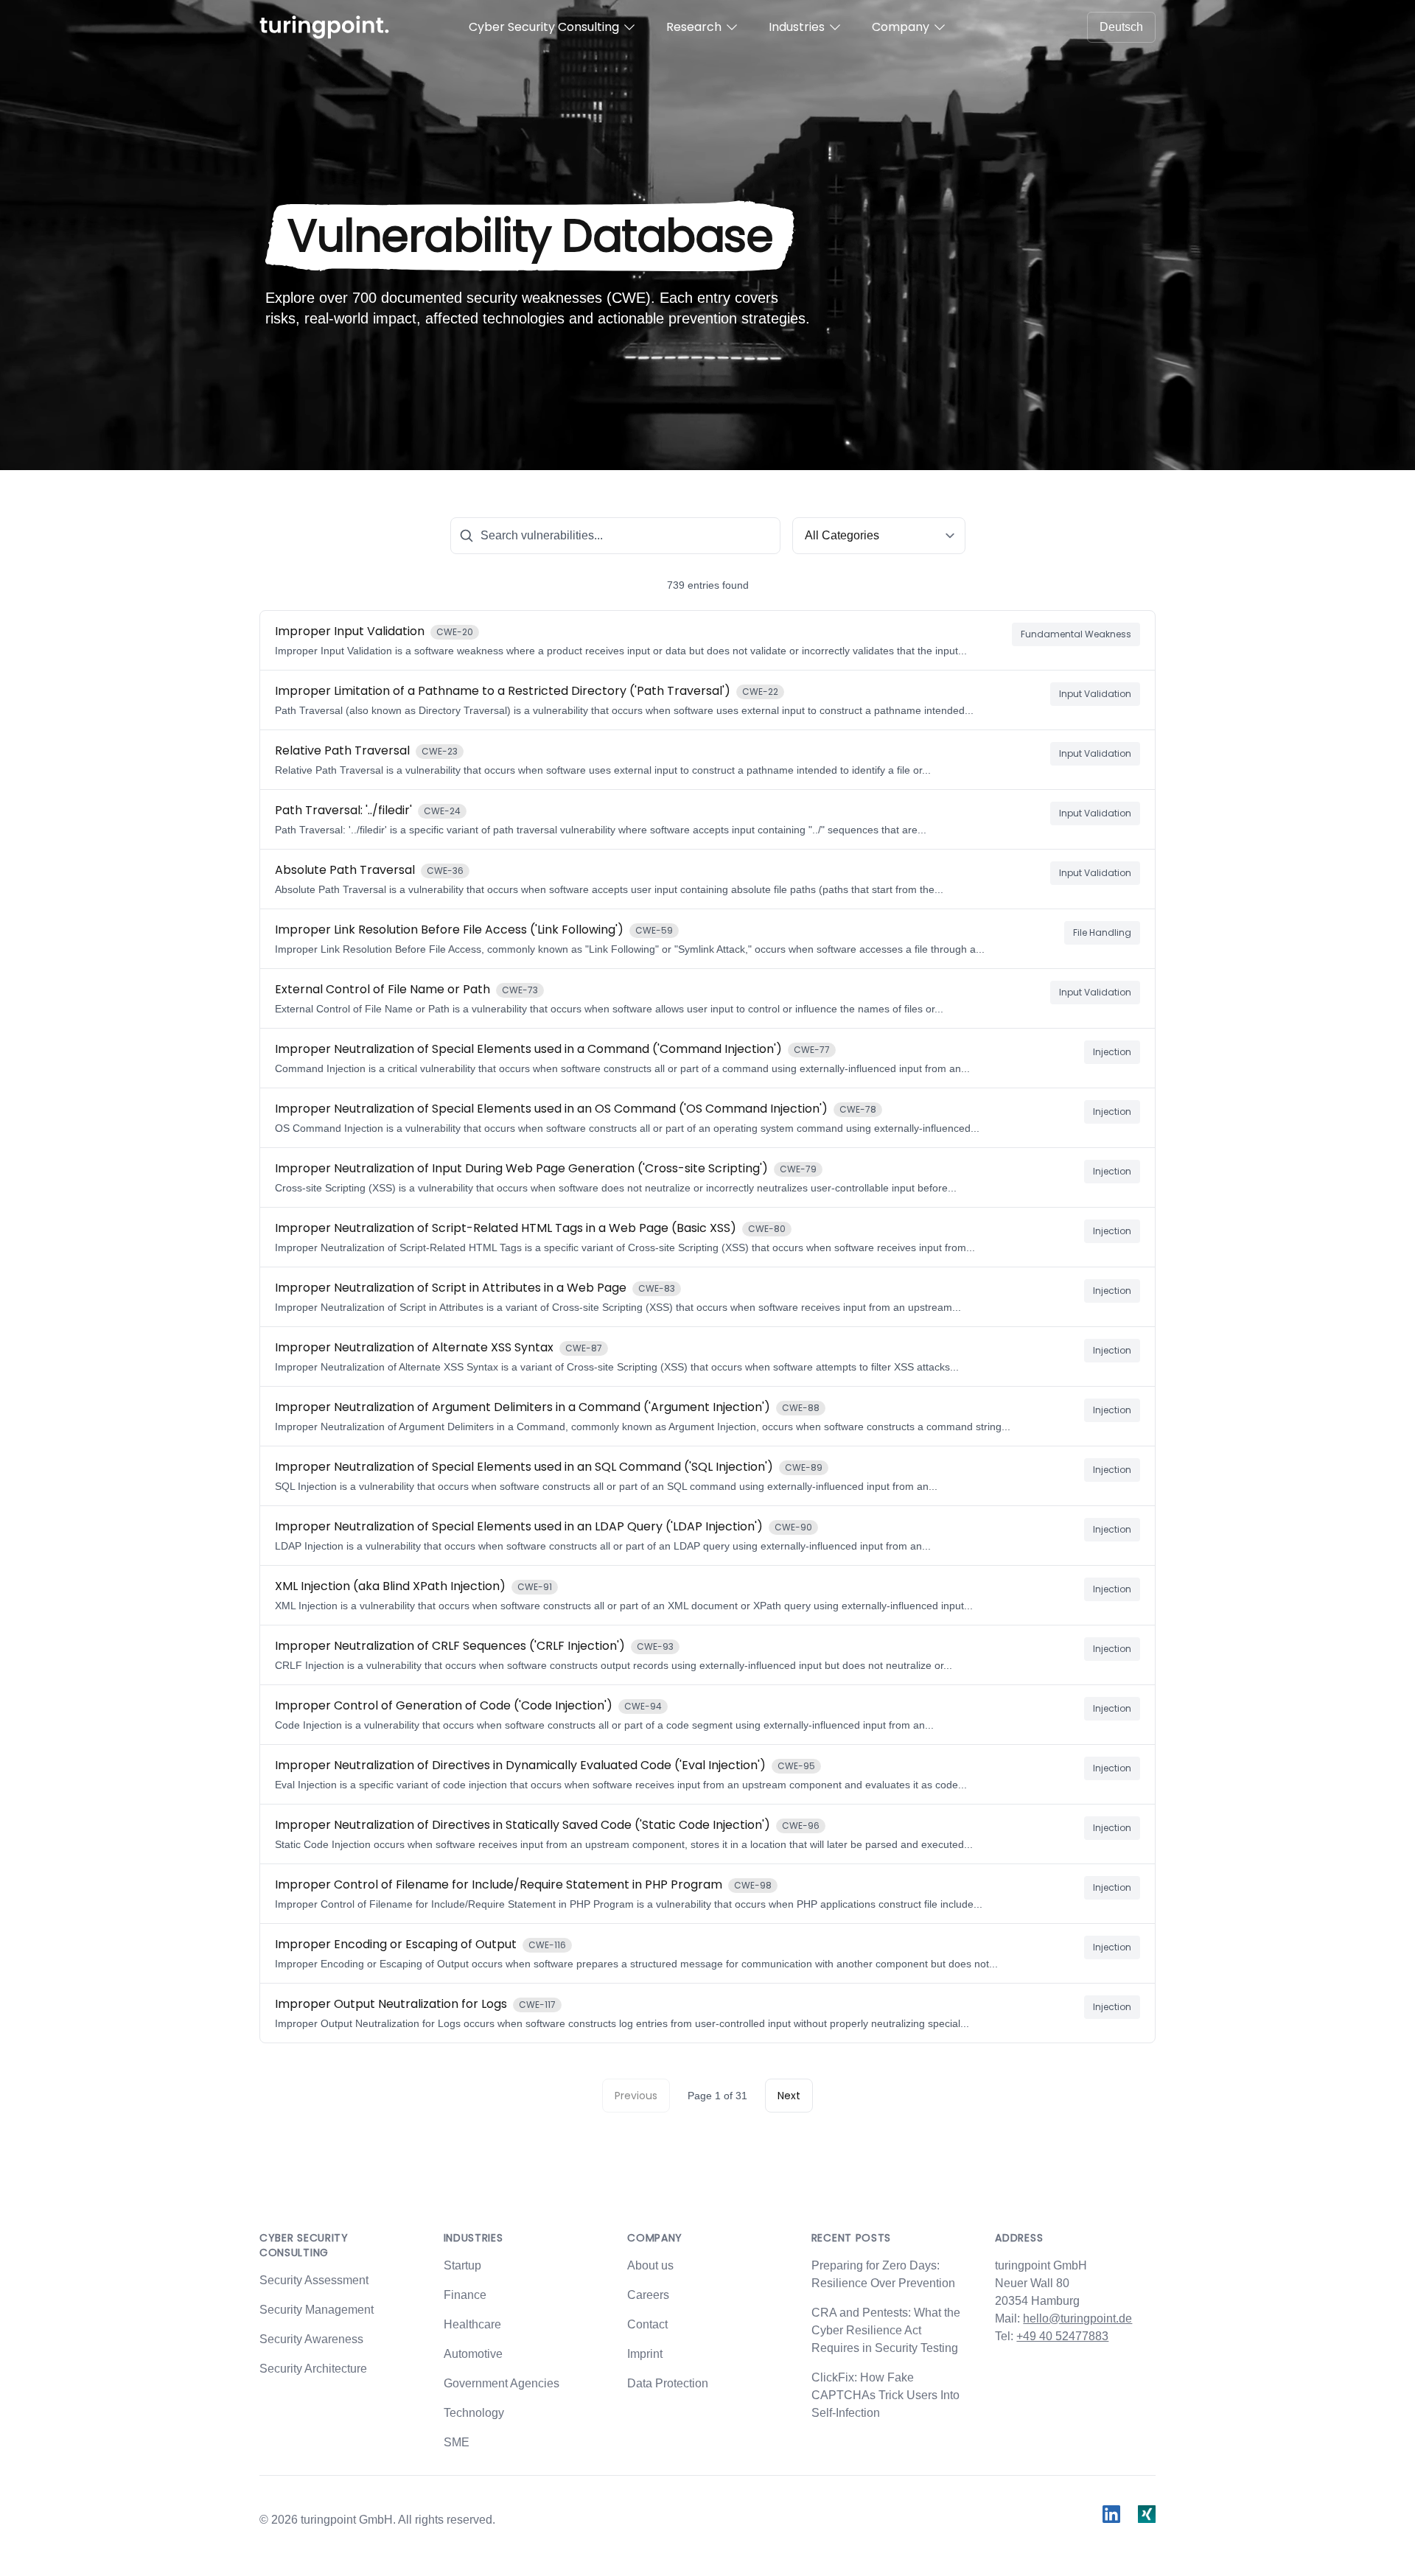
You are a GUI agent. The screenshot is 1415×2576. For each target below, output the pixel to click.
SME (457, 2442)
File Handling (1102, 932)
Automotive (473, 2354)
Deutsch (1121, 27)
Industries (797, 27)
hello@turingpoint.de (1077, 2318)
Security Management (317, 2310)
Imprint (645, 2354)
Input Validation (1095, 694)
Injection (1112, 1052)
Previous (636, 2096)
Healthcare (472, 2324)
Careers (648, 2295)
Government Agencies (502, 2383)
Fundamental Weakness (1076, 634)
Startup (462, 2265)
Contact (647, 2324)
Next (789, 2096)
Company (901, 27)
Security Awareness (311, 2339)
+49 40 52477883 (1062, 2336)
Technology (474, 2413)
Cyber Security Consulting (544, 27)
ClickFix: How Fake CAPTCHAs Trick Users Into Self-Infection (885, 2395)
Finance (465, 2295)
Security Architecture (313, 2369)
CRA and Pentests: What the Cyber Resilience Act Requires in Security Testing (886, 2330)
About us (650, 2265)
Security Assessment (314, 2280)
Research (694, 27)
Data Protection (668, 2383)
